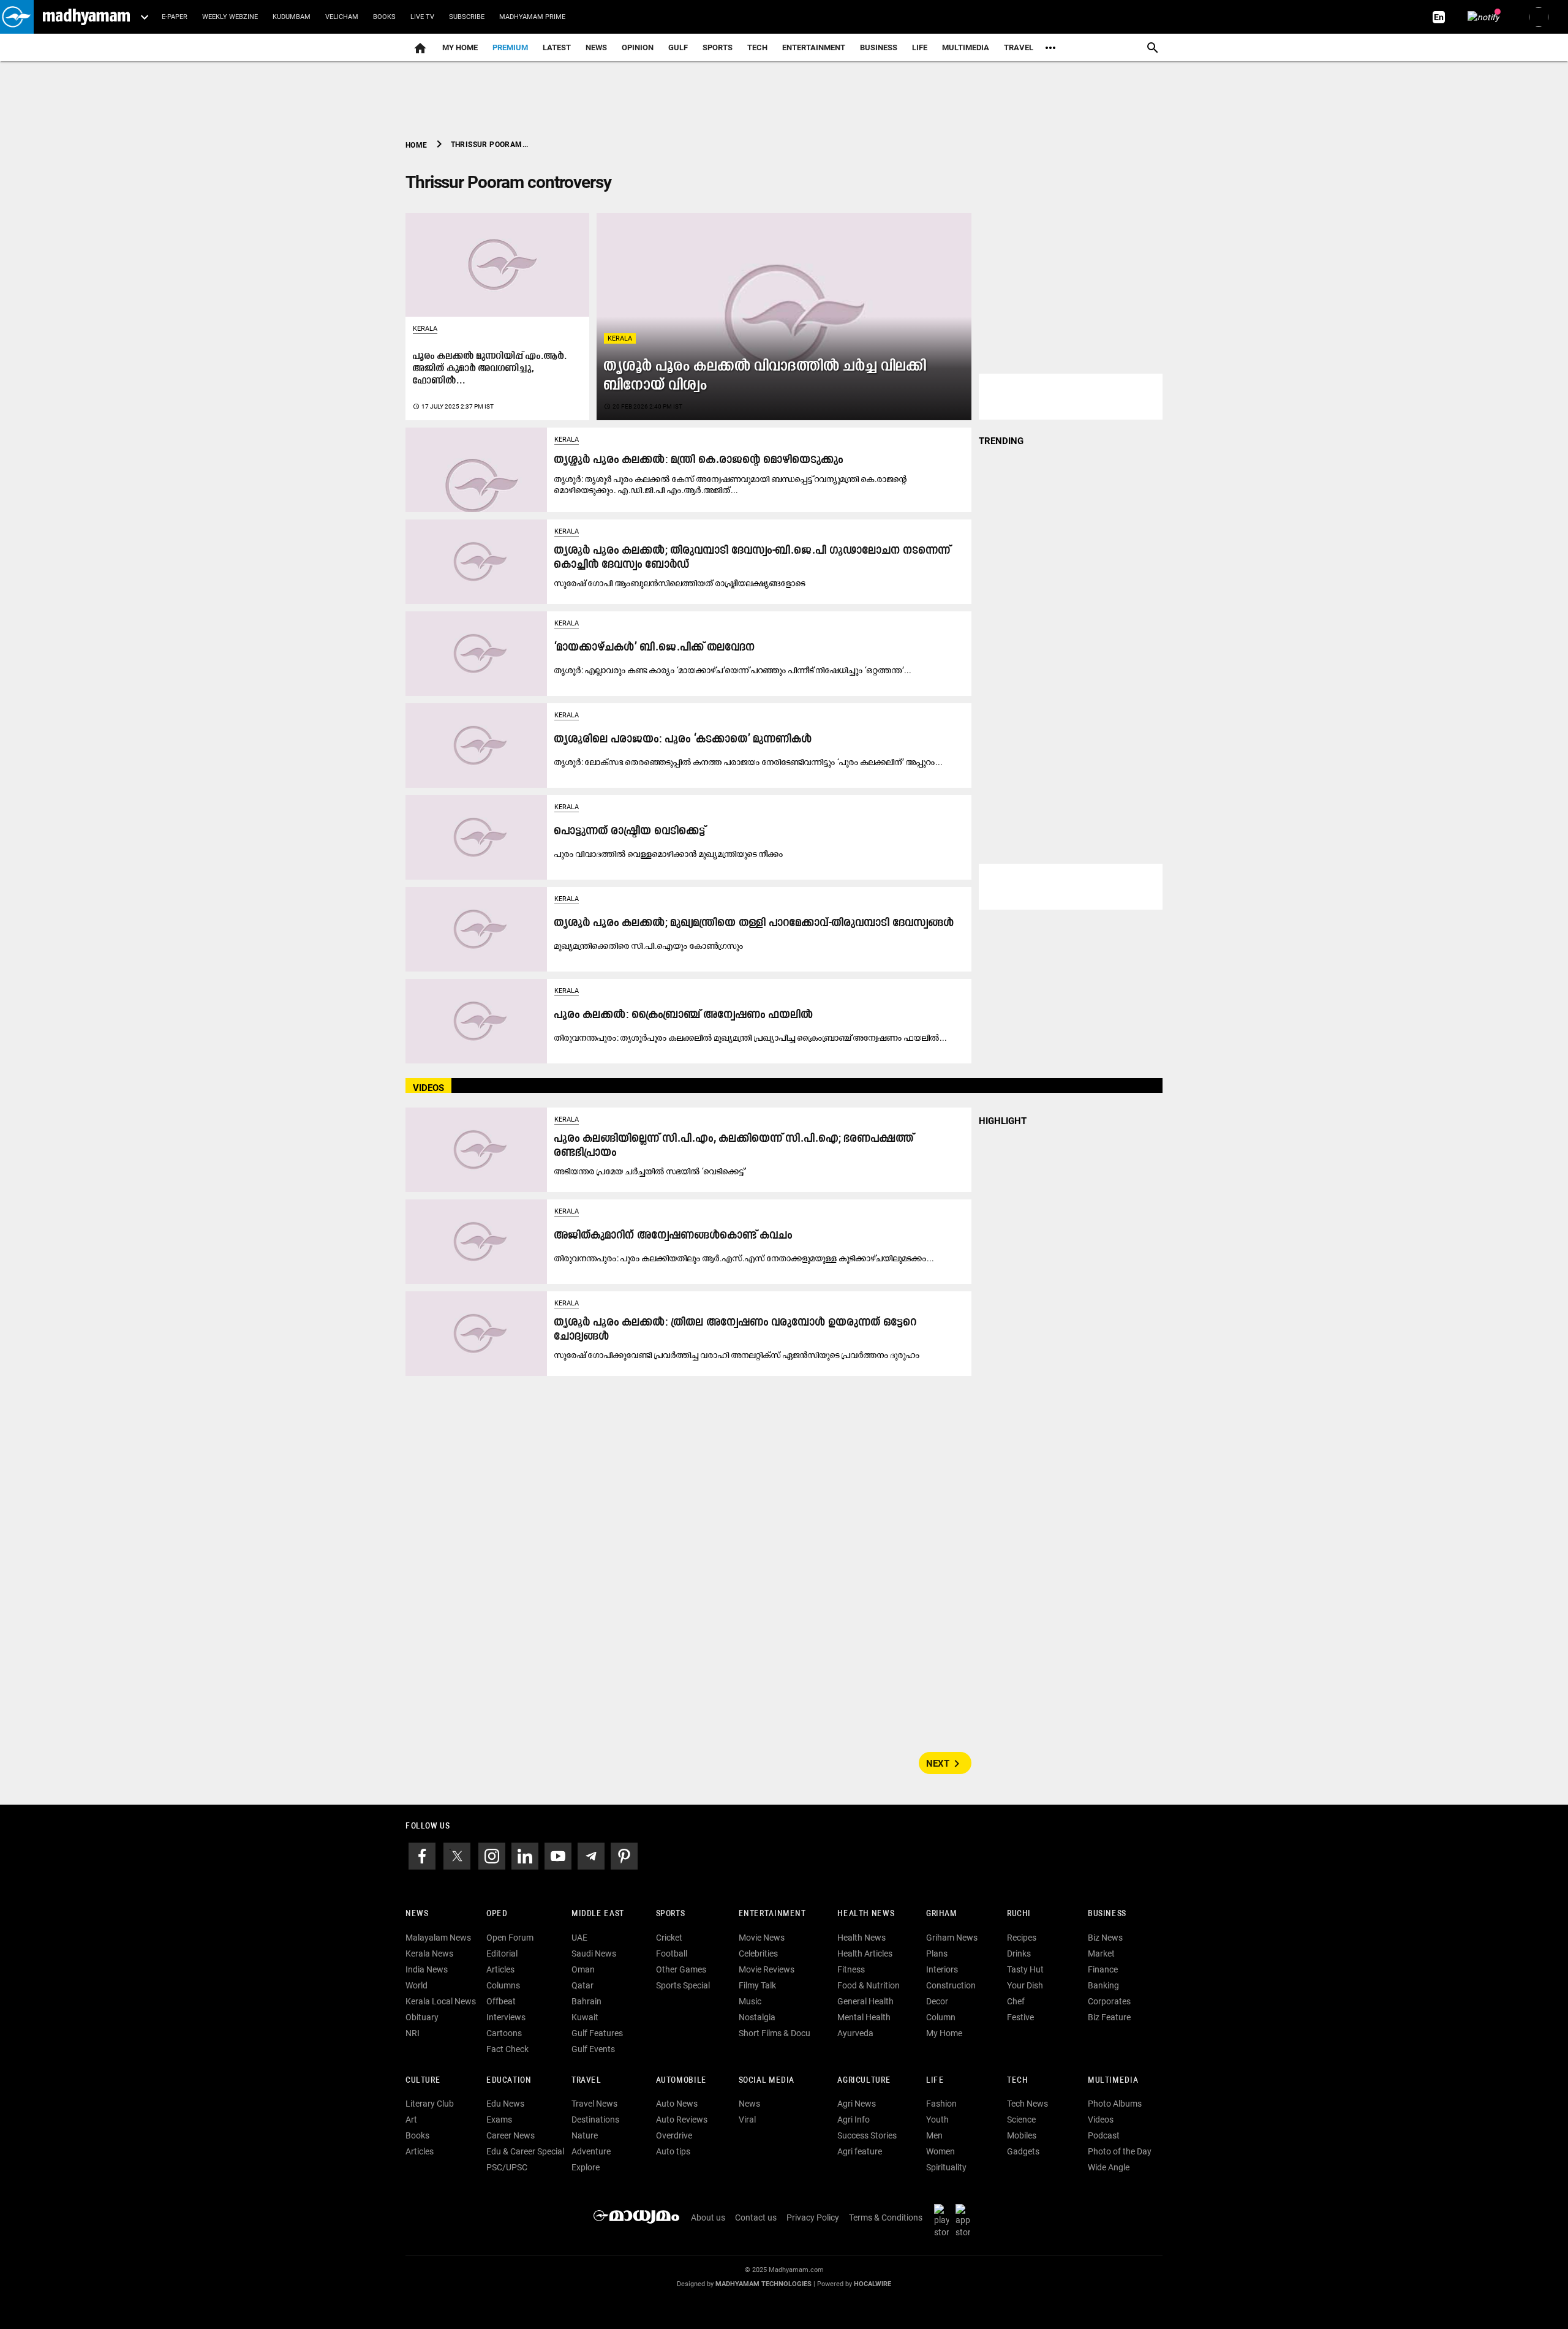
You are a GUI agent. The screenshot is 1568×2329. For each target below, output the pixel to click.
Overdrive (674, 2135)
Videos (1101, 2120)
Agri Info (854, 2120)
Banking (1103, 1985)
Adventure (591, 2151)
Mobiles (1022, 2135)
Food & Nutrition (869, 1985)
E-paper (175, 17)
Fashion (941, 2104)
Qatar (582, 1985)
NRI (413, 2033)
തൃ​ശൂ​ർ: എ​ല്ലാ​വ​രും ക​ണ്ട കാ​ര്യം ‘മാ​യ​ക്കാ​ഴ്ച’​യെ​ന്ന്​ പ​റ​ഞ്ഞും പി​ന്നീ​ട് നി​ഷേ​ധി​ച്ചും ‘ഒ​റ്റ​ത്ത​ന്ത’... (733, 670)
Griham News (952, 1938)
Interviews (506, 2017)
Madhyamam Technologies (763, 2284)
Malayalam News (438, 1938)
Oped (497, 1914)
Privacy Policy (813, 2218)
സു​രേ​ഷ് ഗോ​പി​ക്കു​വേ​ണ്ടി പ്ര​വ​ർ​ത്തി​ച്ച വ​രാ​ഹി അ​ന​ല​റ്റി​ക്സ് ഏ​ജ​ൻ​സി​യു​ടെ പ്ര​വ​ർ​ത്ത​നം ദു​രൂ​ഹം (737, 1355)
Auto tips (673, 2151)
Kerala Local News (441, 2001)
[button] (17, 17)
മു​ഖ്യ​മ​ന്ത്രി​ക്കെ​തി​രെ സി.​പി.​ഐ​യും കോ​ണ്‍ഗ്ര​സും (649, 946)
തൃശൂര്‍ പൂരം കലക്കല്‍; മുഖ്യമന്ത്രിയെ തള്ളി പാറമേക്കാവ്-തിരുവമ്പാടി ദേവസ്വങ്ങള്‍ (754, 923)
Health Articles (865, 1953)
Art (411, 2120)
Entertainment (814, 47)
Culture (423, 2081)
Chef (1016, 2001)
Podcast (1104, 2135)
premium (510, 47)
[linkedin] (525, 1855)
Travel (1019, 47)
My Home (460, 47)
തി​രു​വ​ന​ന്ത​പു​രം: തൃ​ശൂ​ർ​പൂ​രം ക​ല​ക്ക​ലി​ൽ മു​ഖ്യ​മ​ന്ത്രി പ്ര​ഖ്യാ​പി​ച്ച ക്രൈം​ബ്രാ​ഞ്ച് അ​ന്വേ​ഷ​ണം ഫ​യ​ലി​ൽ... (751, 1038)
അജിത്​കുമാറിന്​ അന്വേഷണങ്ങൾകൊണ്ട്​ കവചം (673, 1236)
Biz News (1105, 1938)
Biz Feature (1109, 2017)
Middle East (598, 1914)
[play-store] (944, 2221)
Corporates (1109, 2001)
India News (427, 1969)
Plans (937, 1953)
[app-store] (965, 2221)
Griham (942, 1914)
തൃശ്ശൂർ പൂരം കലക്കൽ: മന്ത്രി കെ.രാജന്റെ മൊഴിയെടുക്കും (699, 460)
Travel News (594, 2104)
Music (750, 2001)
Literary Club (430, 2104)
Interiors (942, 1969)
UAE (579, 1938)
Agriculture (864, 2081)
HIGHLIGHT (1003, 1121)
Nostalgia (757, 2017)
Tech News (1027, 2104)
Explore (586, 2167)
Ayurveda (855, 2033)
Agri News (857, 2104)
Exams (499, 2120)
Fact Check (507, 2049)
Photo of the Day (1120, 2151)
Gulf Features (597, 2033)
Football (672, 1953)
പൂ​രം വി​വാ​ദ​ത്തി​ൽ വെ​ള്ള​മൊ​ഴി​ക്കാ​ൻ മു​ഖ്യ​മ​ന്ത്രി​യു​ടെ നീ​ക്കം (669, 854)
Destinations (595, 2120)
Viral (747, 2120)
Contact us (756, 2218)
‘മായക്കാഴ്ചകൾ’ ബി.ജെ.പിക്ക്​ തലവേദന (655, 648)
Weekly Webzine (230, 17)
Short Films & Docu (775, 2033)
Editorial (502, 1953)
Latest (557, 47)
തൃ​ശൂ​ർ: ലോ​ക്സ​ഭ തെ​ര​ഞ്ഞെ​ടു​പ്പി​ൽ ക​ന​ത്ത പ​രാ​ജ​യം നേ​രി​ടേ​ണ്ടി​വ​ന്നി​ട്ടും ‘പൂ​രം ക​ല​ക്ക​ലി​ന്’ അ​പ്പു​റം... (748, 762)
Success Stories (867, 2135)
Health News (866, 1914)
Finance (1103, 1969)
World (417, 1985)
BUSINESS (1107, 1914)
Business (879, 47)
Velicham (342, 17)
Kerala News (429, 1953)
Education (509, 2081)
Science (1021, 2120)
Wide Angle (1109, 2167)
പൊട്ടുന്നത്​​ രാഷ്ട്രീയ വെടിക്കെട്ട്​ (630, 832)
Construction (951, 1985)
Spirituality (946, 2167)
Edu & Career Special (525, 2151)
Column (941, 2017)
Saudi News (594, 1953)
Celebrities (758, 1953)
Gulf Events (593, 2049)
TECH (757, 47)
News (596, 47)
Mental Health (864, 2017)
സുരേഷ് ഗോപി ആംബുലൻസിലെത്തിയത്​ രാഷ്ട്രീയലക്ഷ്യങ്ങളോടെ (680, 583)
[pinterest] (624, 1855)
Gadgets (1023, 2151)
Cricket (669, 1938)
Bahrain (586, 2001)
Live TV (422, 17)
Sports (718, 47)
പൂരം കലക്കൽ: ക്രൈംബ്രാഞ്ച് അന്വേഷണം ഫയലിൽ (684, 1015)
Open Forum (510, 1938)
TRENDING (1001, 441)
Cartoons (504, 2033)
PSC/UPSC (507, 2167)
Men (934, 2135)
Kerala (620, 338)
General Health (865, 2001)
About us (708, 2218)
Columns (503, 1985)
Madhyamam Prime (532, 17)
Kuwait (585, 2017)
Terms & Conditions (886, 2218)
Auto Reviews (682, 2120)
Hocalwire (873, 2284)
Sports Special (683, 1985)
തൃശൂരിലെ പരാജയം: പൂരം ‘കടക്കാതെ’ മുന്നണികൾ (683, 740)
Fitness (851, 1969)
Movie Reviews (767, 1969)
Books (384, 17)
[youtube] (558, 1855)
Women (940, 2151)
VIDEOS (428, 1088)
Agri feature (860, 2151)
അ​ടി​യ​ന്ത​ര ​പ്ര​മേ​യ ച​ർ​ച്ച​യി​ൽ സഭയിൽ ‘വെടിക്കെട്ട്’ (650, 1171)
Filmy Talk (757, 1985)
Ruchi (1019, 1914)
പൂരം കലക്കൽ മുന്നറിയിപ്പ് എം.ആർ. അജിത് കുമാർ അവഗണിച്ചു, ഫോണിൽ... (490, 369)
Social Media (767, 2081)
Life (920, 47)
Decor (937, 2001)
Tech (1017, 2081)
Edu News (505, 2104)
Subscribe (467, 17)
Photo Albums (1115, 2104)
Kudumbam (292, 17)
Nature (585, 2135)
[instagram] (492, 1855)
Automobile (681, 2081)
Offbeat (501, 2001)
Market (1101, 1953)
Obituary (422, 2017)
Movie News (762, 1938)
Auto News (677, 2104)
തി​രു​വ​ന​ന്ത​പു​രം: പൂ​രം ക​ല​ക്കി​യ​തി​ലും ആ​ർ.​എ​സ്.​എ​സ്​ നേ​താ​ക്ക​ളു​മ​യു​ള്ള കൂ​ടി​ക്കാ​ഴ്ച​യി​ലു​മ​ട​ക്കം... (744, 1258)
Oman (583, 1969)
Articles (500, 1969)
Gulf (678, 47)
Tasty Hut (1025, 1969)
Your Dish (1025, 1985)
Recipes (1022, 1938)
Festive (1020, 2017)
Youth (937, 2120)
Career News (511, 2135)
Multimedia (966, 47)
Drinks (1019, 1953)
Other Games (681, 1969)
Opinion (638, 47)
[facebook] (422, 1855)
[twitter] (457, 1855)
